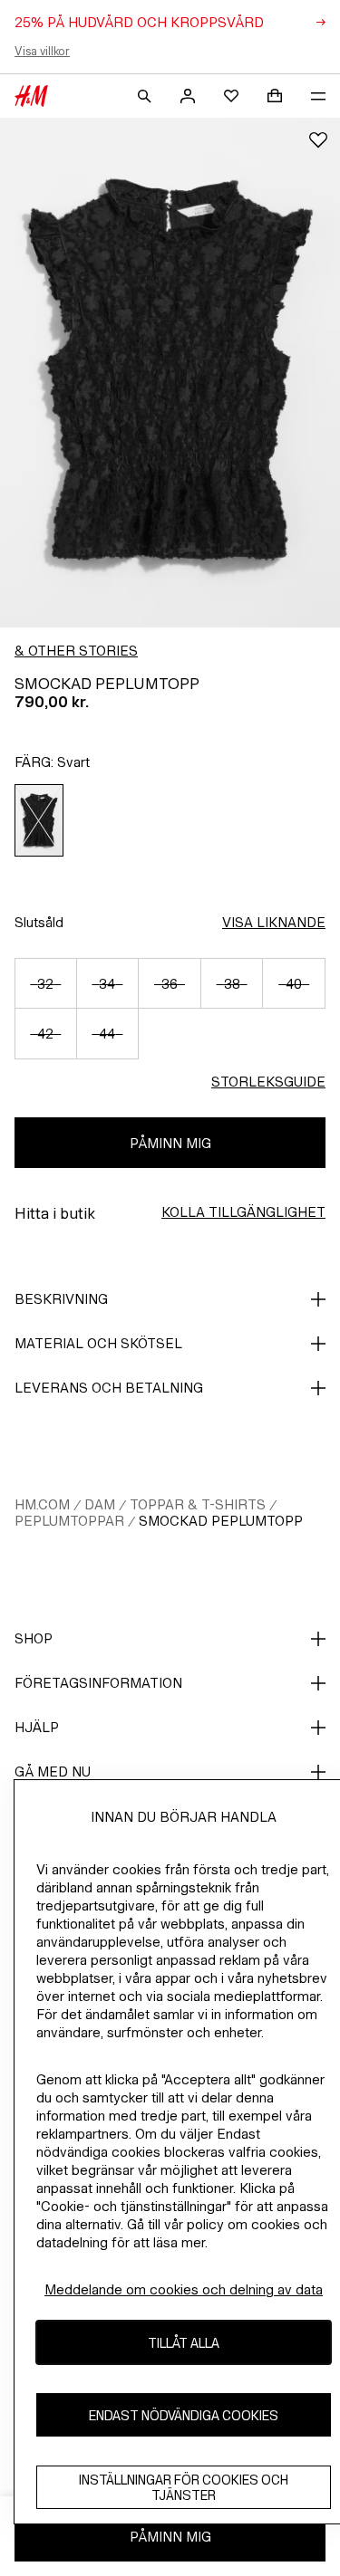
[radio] (39, 820)
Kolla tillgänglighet (243, 1212)
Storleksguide (268, 1082)
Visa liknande (274, 922)
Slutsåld (39, 922)
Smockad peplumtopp (221, 1521)
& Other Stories (76, 651)
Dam (100, 1504)
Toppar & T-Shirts (198, 1504)
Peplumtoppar (69, 1521)
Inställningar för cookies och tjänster (184, 2487)
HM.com (42, 1504)
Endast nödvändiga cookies (184, 2415)
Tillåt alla (184, 2343)
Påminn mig (170, 1143)
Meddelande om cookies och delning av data (184, 2289)
